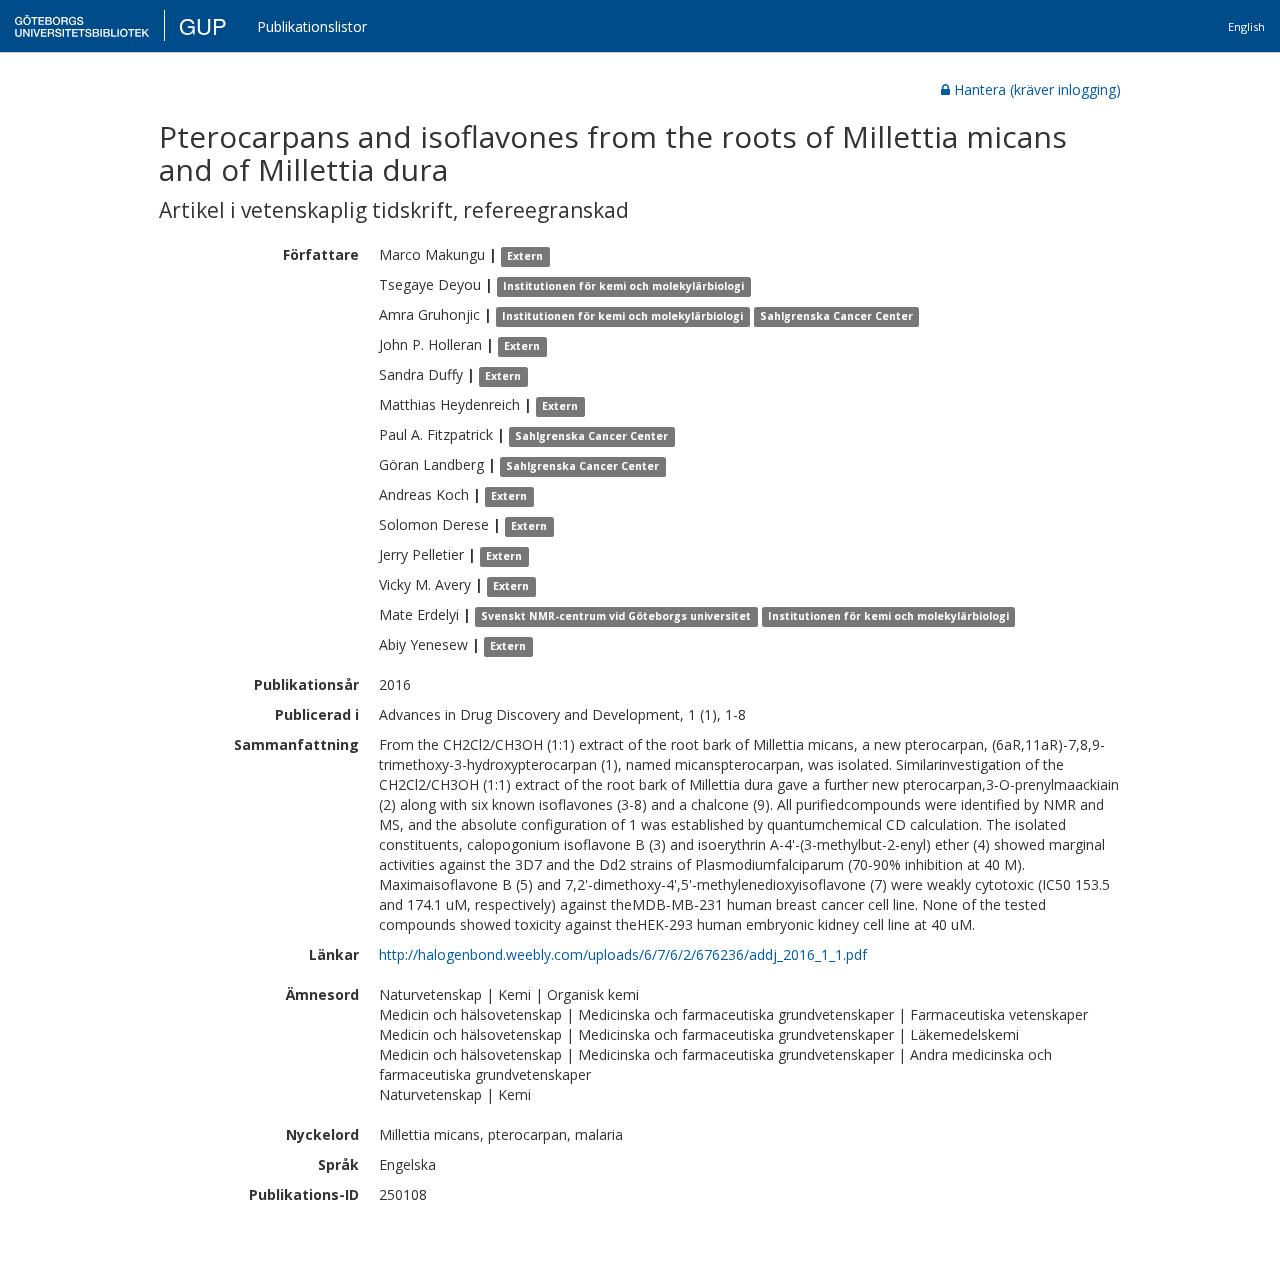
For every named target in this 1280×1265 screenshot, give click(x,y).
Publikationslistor (312, 26)
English (1246, 26)
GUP (203, 25)
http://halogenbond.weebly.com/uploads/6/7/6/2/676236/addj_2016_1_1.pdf (623, 954)
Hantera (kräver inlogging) (1037, 89)
